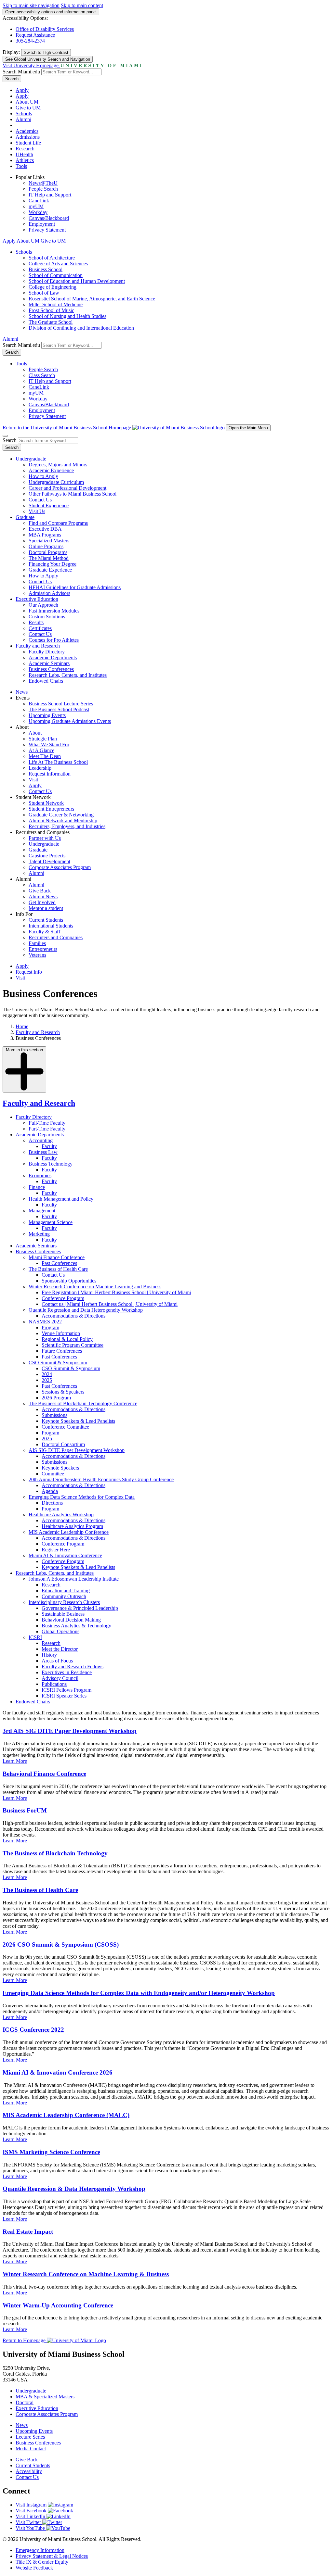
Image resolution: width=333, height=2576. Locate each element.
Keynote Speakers (60, 1468)
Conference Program (63, 1298)
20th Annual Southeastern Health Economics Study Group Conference (101, 1479)
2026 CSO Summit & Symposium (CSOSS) (61, 1945)
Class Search (42, 375)
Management (42, 1211)
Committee (53, 1474)
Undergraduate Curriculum (56, 482)
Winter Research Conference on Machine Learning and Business (95, 1287)
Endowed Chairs (46, 681)
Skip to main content (82, 5)
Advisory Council (60, 1678)
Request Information (50, 774)
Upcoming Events (47, 715)
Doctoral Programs (48, 552)
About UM (27, 102)
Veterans (37, 955)
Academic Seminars (49, 663)
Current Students (46, 920)
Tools (21, 166)
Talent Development (49, 861)
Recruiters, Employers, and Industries (67, 826)
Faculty (49, 1146)
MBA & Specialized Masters (45, 2397)
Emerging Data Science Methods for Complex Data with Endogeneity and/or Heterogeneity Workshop (139, 1993)
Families (37, 943)
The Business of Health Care (58, 1269)
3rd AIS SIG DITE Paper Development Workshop (70, 1731)
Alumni (23, 119)
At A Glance (41, 750)
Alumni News (43, 897)
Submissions (54, 1415)
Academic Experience (51, 470)
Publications (54, 1684)
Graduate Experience (50, 570)
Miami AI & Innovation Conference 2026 (58, 2072)
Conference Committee (65, 1427)
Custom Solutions (47, 617)
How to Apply (43, 476)
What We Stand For (49, 745)
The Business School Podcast (59, 709)
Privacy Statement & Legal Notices (52, 2556)
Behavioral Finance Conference (44, 1774)
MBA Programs (45, 535)
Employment (42, 224)
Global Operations (60, 1631)
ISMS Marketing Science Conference (51, 2152)
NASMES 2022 (45, 1322)
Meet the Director (60, 1649)
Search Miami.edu (21, 72)
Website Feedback (34, 2568)
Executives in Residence (67, 1672)
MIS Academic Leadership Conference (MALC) (66, 2115)
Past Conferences (59, 1263)
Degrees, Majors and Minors (58, 465)
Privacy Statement (47, 230)
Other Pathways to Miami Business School (73, 494)
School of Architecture (52, 258)
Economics (40, 1175)
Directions (52, 1503)
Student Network (46, 803)
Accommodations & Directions (73, 1316)
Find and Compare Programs (58, 523)
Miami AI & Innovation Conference (65, 1555)
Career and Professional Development (67, 488)
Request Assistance (35, 35)
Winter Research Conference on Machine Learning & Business (86, 2274)
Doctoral (25, 2402)
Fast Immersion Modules (54, 611)
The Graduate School (51, 322)
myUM (36, 206)
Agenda (50, 1491)
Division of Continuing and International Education (81, 328)
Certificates (40, 628)
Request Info (29, 972)
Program (50, 1327)
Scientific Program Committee (73, 1345)
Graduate (25, 517)
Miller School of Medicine (56, 304)
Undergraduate (31, 459)
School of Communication (56, 275)
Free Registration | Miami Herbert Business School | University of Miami (116, 1292)
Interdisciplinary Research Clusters (64, 1602)
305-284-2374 (30, 41)
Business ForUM (25, 1810)
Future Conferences (62, 1351)
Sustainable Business (63, 1614)
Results (36, 622)
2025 (47, 1380)
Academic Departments (53, 657)
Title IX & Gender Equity (42, 2562)
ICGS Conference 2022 (33, 2030)
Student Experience (49, 505)
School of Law (44, 293)
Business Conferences (51, 669)
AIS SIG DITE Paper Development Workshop (77, 1450)
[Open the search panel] (5, 436)
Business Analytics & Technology (76, 1626)
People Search (43, 189)
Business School (46, 269)
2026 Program (56, 1398)
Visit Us (37, 511)
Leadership (40, 768)
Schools (24, 114)
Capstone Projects (47, 856)
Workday (38, 212)
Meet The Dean (45, 756)
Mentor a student (46, 908)
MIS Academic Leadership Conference (69, 1532)
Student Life (28, 143)
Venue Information (61, 1333)
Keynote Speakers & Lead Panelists (78, 1421)
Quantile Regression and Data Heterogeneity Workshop (86, 1310)
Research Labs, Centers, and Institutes (68, 675)
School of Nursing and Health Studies (67, 316)
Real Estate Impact (28, 2232)
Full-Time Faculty (47, 1123)
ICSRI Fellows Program (67, 1690)
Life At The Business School (58, 762)
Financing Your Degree (53, 564)
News (22, 692)
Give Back (40, 891)
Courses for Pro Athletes (54, 640)
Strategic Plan (43, 739)
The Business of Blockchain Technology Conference (83, 1403)
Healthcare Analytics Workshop (61, 1515)
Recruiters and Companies (56, 937)
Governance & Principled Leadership (80, 1608)
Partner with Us (45, 838)
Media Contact (31, 2449)
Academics (27, 131)
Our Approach (43, 605)
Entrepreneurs (43, 949)
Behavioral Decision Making (71, 1620)
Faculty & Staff (44, 932)
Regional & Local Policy (67, 1339)
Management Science (51, 1222)
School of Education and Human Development (77, 281)
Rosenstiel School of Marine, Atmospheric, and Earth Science (92, 299)
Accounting (41, 1140)
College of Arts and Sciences (58, 264)
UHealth (24, 154)
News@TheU (43, 183)
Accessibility (29, 2471)
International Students (51, 926)
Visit (33, 780)
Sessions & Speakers (63, 1392)
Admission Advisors (49, 593)
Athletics (25, 160)
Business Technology (51, 1164)
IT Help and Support (50, 195)
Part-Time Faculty (47, 1129)
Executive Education (37, 599)
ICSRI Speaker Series (64, 1696)
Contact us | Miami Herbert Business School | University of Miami (110, 1304)
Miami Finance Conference (57, 1257)
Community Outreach (64, 1596)
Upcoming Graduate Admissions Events (70, 721)
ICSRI (35, 1637)
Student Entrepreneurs (51, 809)
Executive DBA (45, 529)
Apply (22, 90)
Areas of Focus (57, 1661)
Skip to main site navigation (31, 5)
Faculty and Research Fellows (73, 1667)
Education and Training (66, 1591)
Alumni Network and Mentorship (63, 821)
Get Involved (42, 902)
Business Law (43, 1152)
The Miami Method (49, 558)
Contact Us (40, 500)
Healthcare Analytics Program (72, 1526)
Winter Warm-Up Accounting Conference (58, 2305)
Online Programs (46, 546)
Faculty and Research (38, 646)
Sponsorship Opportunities (69, 1281)
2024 (47, 1374)
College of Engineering (53, 287)
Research (25, 149)
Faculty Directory (47, 652)
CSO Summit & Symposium (58, 1363)
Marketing (39, 1234)
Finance (37, 1187)
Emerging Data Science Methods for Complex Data (82, 1497)
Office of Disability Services (45, 29)
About (35, 733)
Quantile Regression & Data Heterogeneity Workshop (74, 2189)
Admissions (28, 137)
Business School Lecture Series (61, 704)
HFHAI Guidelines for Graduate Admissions (75, 587)
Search (12, 79)
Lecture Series (30, 2437)
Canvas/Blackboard (49, 218)
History (49, 1655)
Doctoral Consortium (63, 1444)
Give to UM (28, 108)
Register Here (56, 1550)
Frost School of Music (51, 310)
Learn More (15, 1761)
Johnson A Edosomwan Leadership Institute (74, 1579)
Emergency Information (40, 2550)
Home (22, 1026)
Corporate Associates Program (60, 867)
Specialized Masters (49, 541)
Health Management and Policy (61, 1199)
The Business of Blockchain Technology (55, 1853)
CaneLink (39, 201)
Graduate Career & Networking (61, 815)
